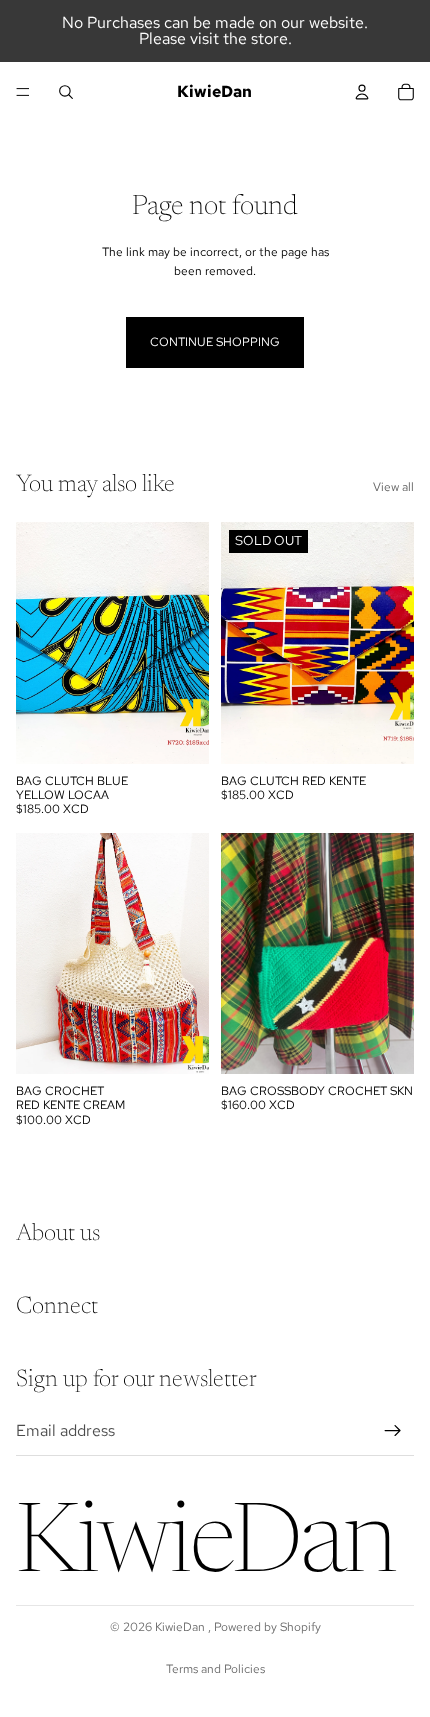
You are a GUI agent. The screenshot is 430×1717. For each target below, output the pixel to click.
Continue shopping (215, 342)
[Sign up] (393, 1431)
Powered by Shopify (267, 1627)
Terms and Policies (215, 1669)
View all (393, 487)
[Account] (362, 92)
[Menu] (23, 92)
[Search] (66, 92)
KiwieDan (181, 1627)
